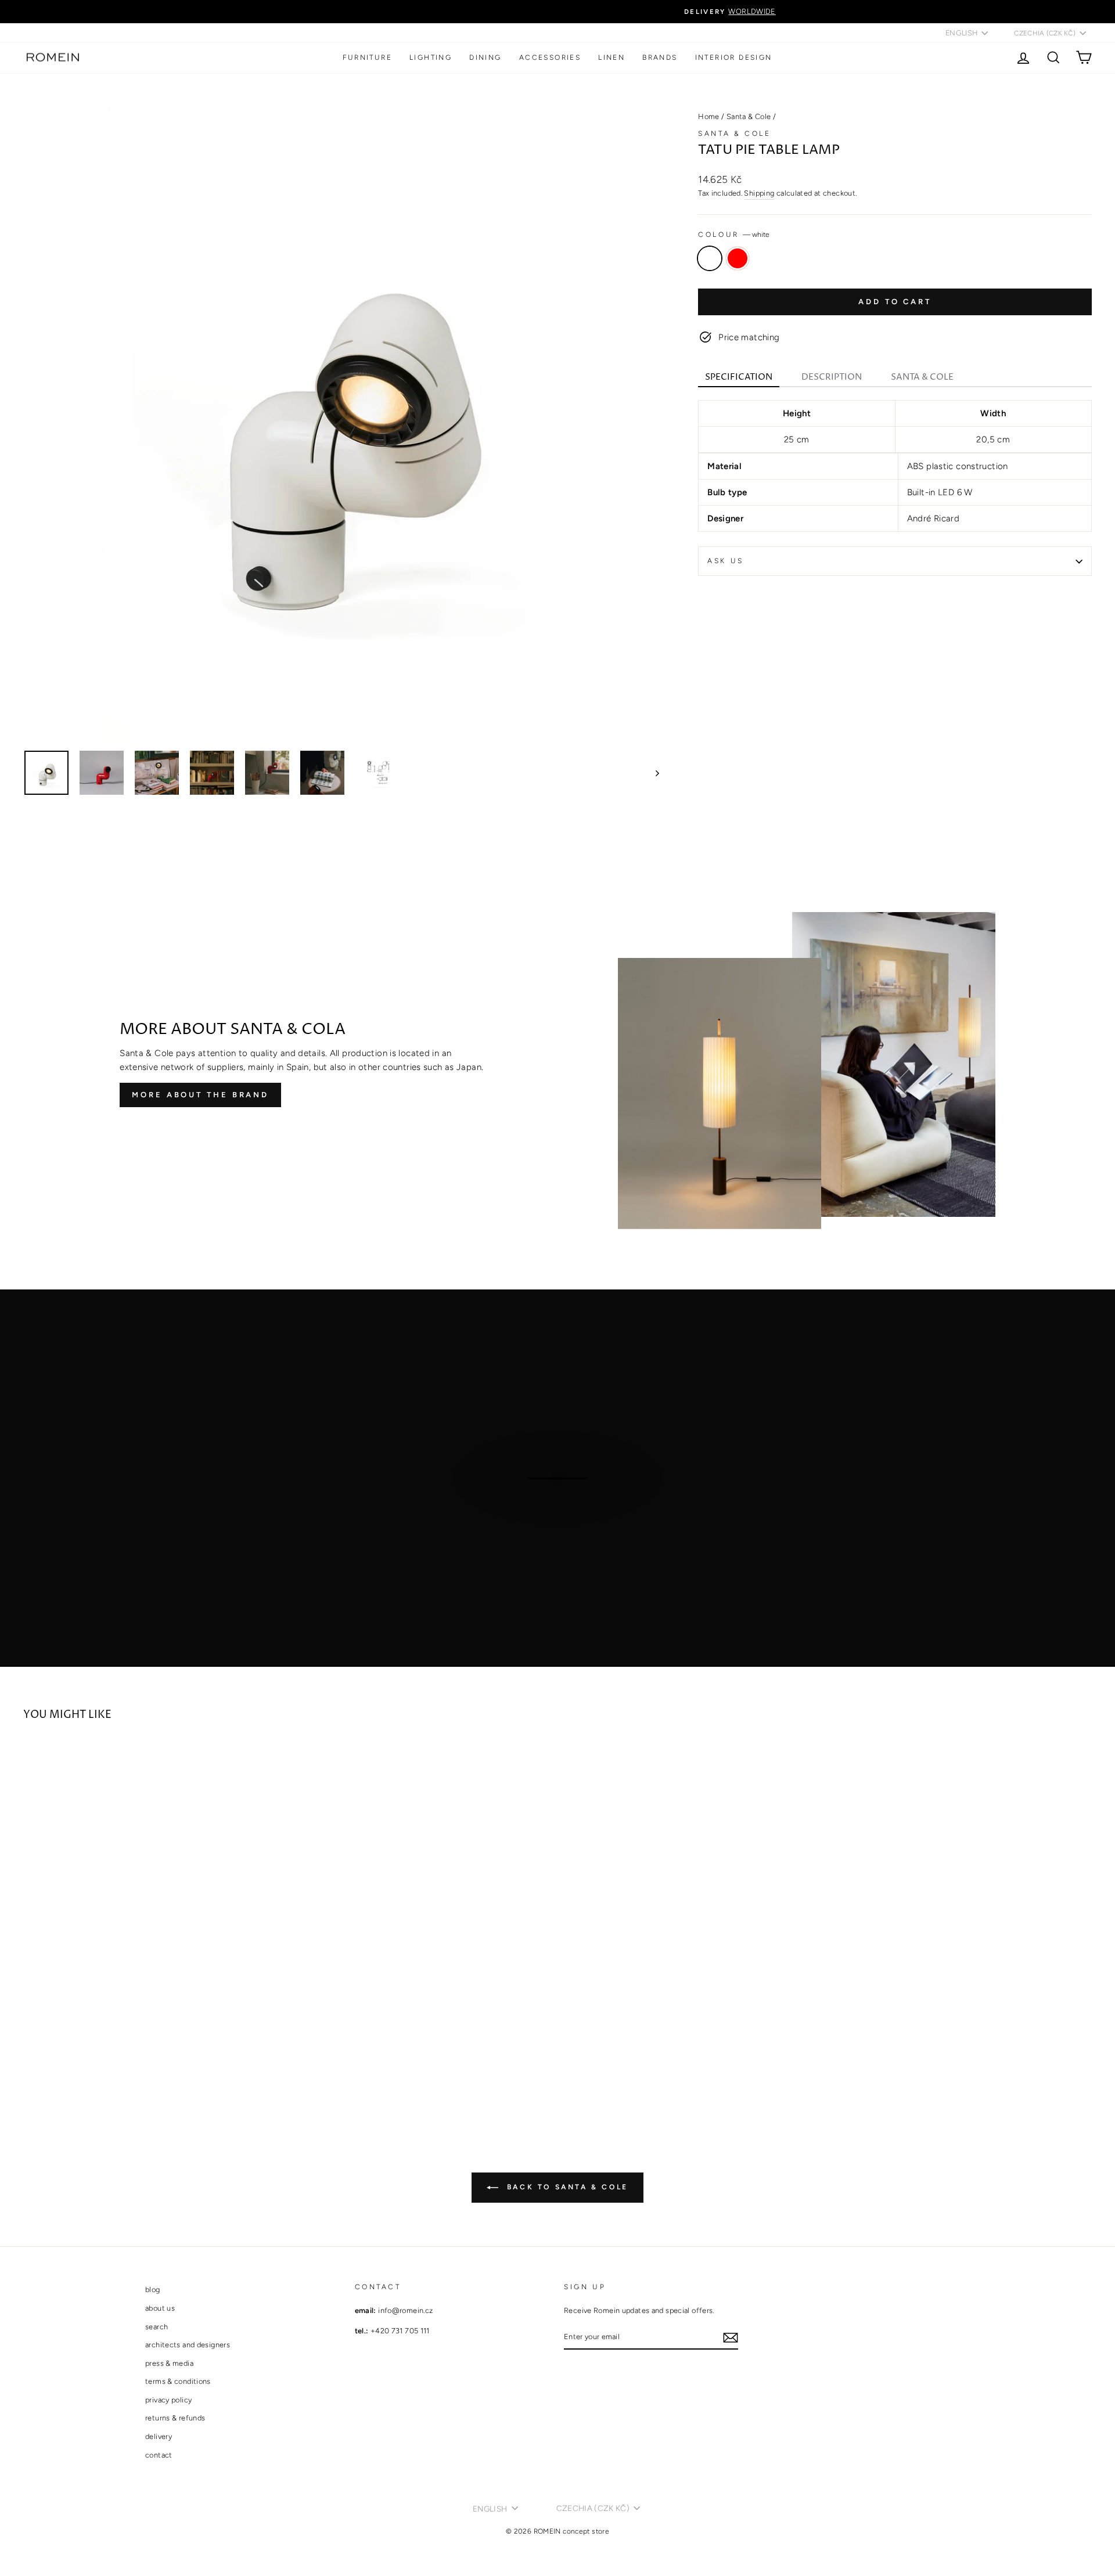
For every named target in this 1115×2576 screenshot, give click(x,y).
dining (485, 57)
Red (738, 258)
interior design (734, 57)
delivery (159, 2436)
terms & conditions (178, 2381)
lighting (431, 57)
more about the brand (200, 1095)
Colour (734, 235)
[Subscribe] (731, 2337)
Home (709, 116)
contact (159, 2455)
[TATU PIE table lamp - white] (31, 2075)
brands (660, 57)
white (710, 258)
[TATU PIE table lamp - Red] (47, 2075)
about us (160, 2308)
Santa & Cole (749, 116)
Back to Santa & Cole (566, 2187)
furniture (367, 57)
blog (153, 2289)
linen (612, 57)
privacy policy (168, 2400)
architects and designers (188, 2345)
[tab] (739, 378)
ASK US (726, 561)
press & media (169, 2363)
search (157, 2327)
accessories (550, 57)
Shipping (759, 193)
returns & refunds (175, 2418)
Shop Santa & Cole (556, 1513)
